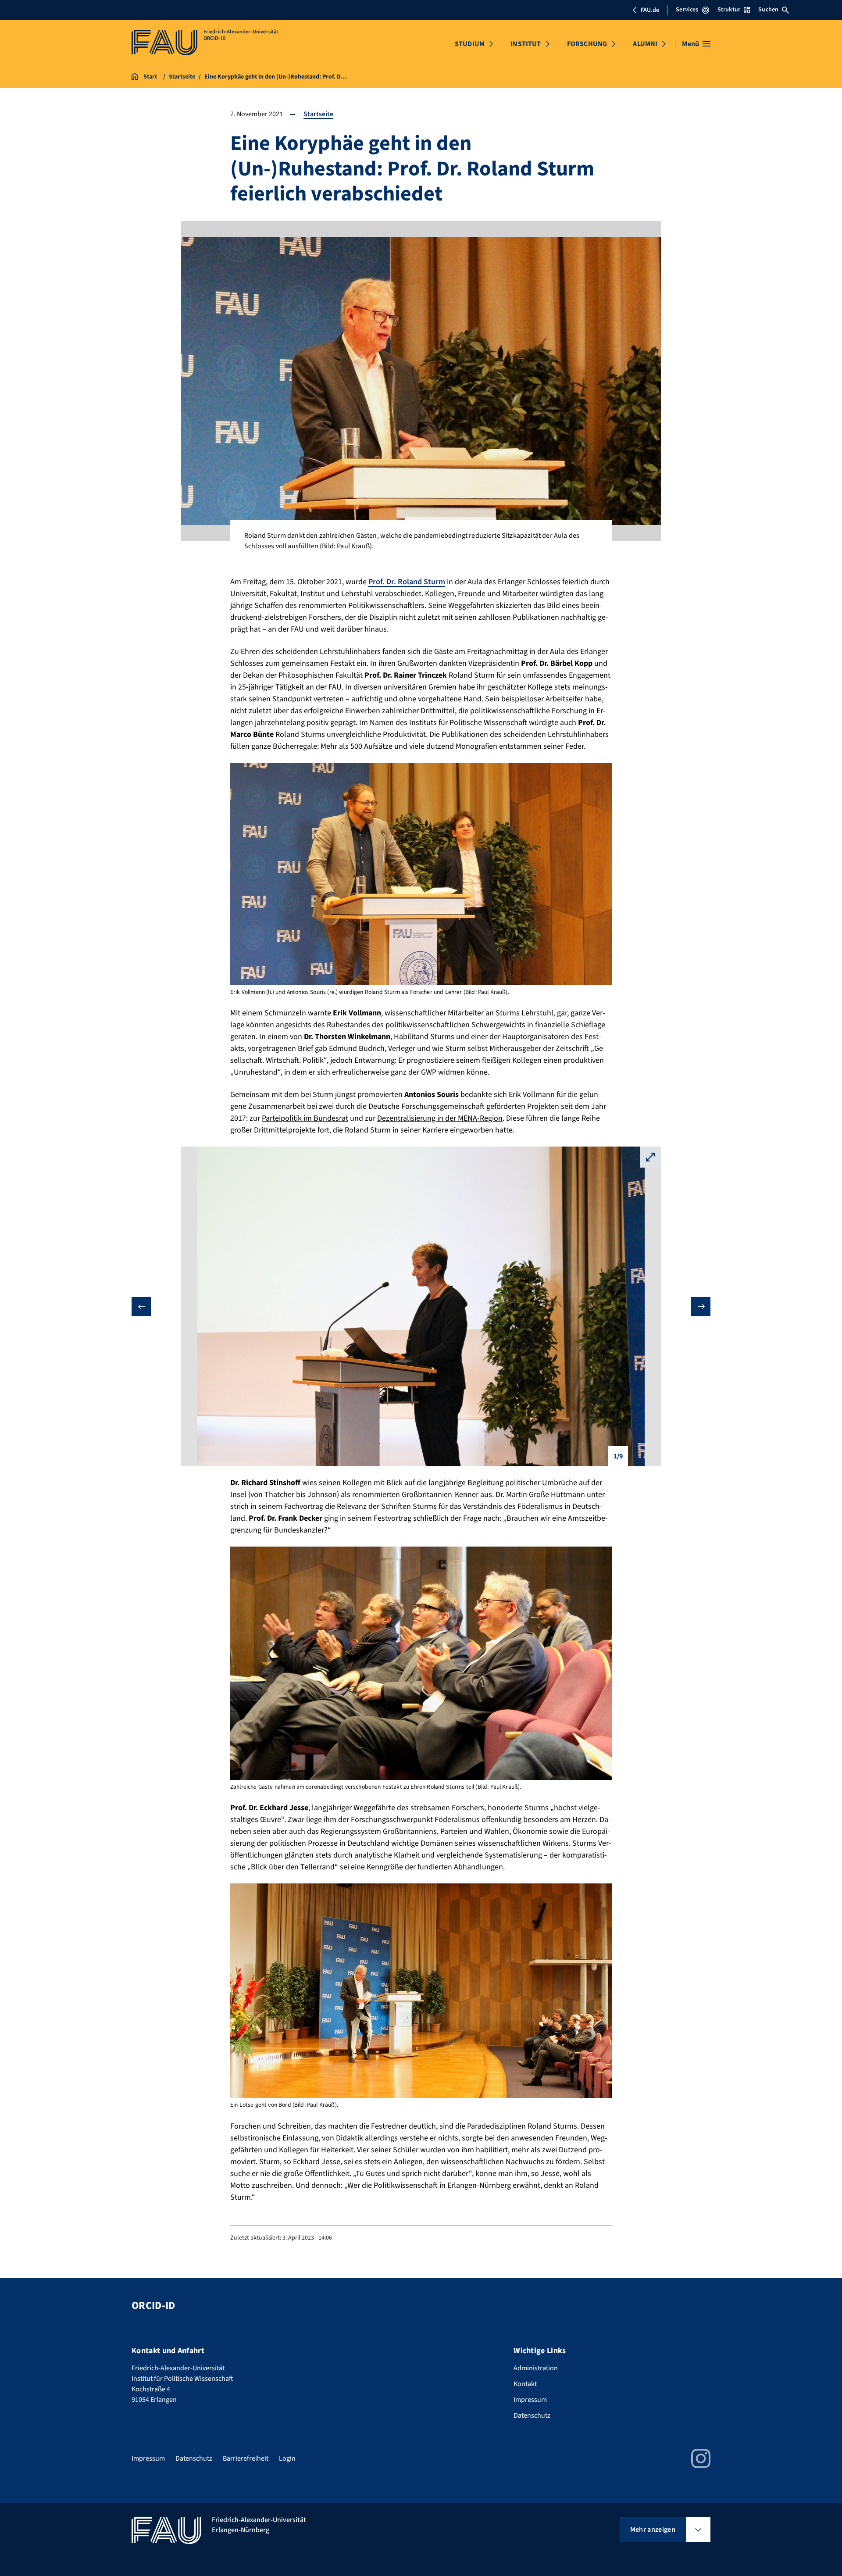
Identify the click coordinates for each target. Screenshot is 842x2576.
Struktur (729, 10)
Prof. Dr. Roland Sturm (407, 582)
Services (687, 10)
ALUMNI (645, 44)
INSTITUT (526, 44)
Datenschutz (532, 2415)
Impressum (530, 2400)
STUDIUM (470, 44)
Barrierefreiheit (246, 2458)
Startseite (318, 114)
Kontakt (525, 2384)
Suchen (768, 10)
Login (287, 2458)
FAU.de (650, 10)
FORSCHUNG (587, 44)
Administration (536, 2368)
